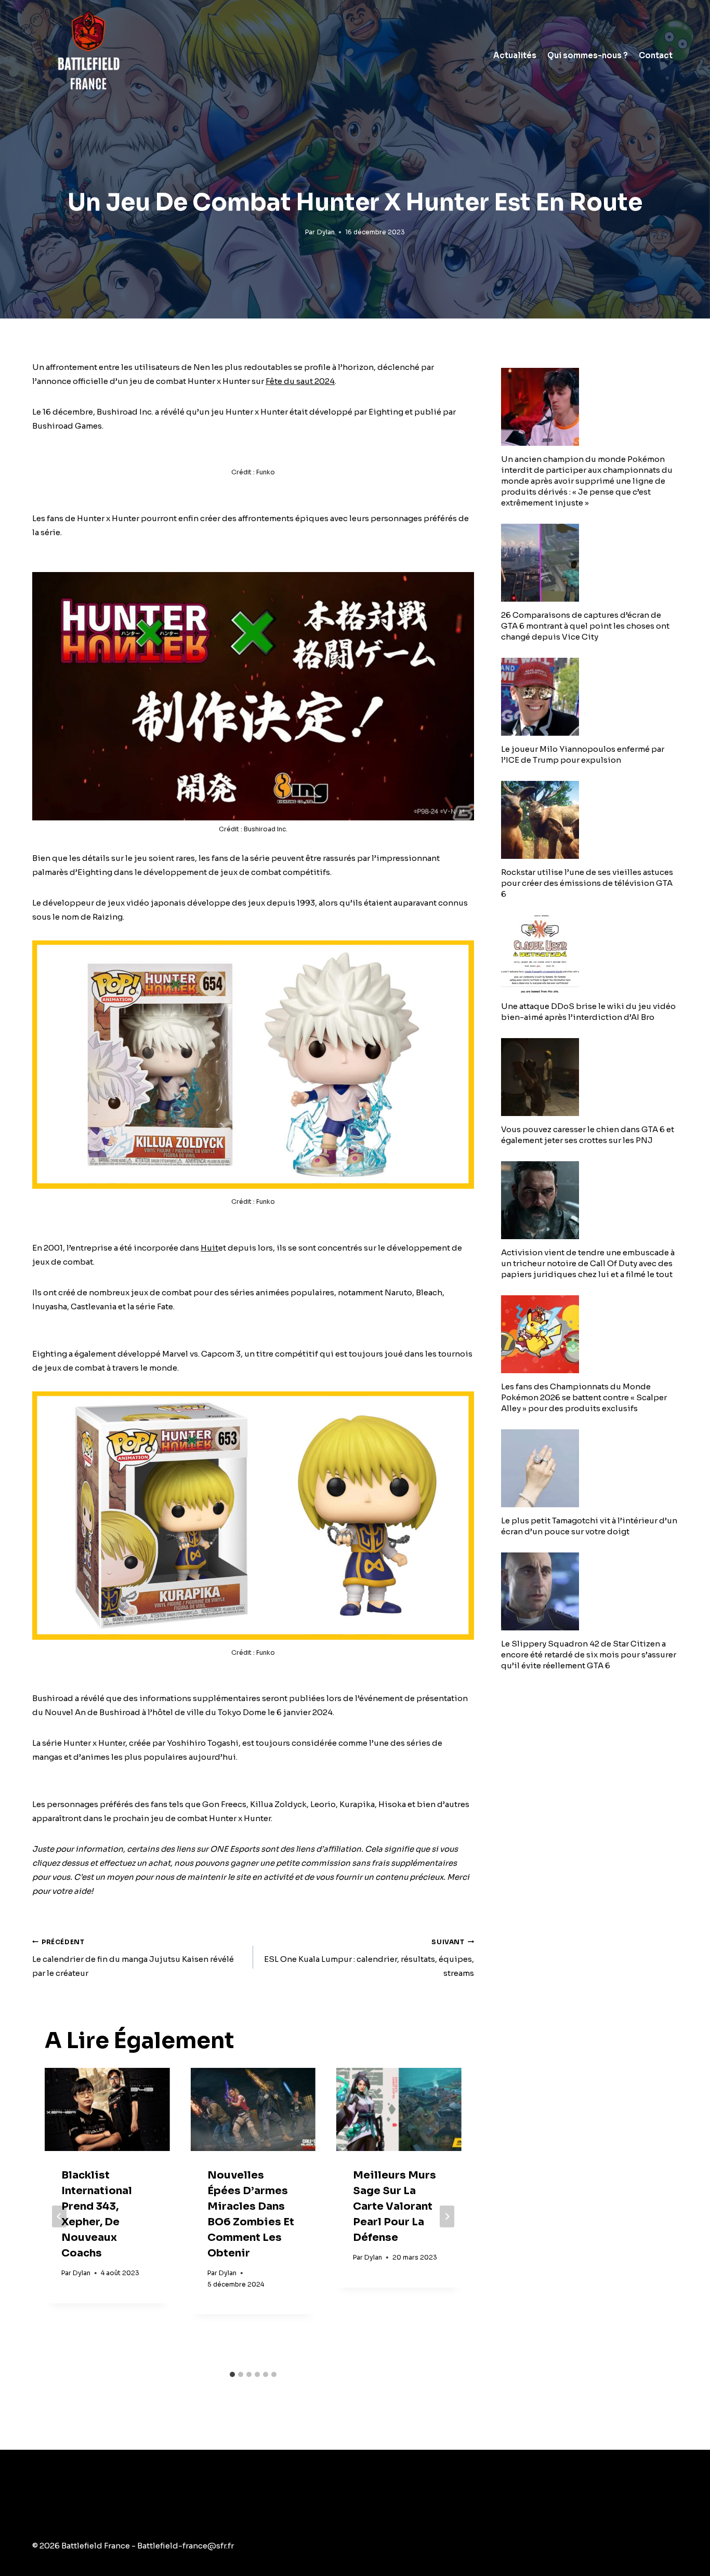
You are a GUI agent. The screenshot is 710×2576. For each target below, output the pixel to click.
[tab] (232, 2374)
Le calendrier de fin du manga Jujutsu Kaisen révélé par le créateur (133, 1958)
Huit (209, 1248)
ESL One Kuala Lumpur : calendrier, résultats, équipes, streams (369, 1958)
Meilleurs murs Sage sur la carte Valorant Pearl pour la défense (395, 2206)
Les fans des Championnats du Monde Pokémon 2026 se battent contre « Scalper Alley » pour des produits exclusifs (584, 1397)
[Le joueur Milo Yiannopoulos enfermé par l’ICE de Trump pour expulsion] (589, 697)
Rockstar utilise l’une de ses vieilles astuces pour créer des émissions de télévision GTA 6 (587, 883)
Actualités (515, 55)
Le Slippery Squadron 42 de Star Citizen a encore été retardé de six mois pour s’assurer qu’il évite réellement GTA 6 (589, 1655)
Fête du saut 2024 (300, 381)
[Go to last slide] (59, 2216)
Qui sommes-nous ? (588, 55)
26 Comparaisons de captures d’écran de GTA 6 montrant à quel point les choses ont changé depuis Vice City (585, 626)
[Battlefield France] (88, 55)
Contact (656, 55)
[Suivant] (447, 2216)
